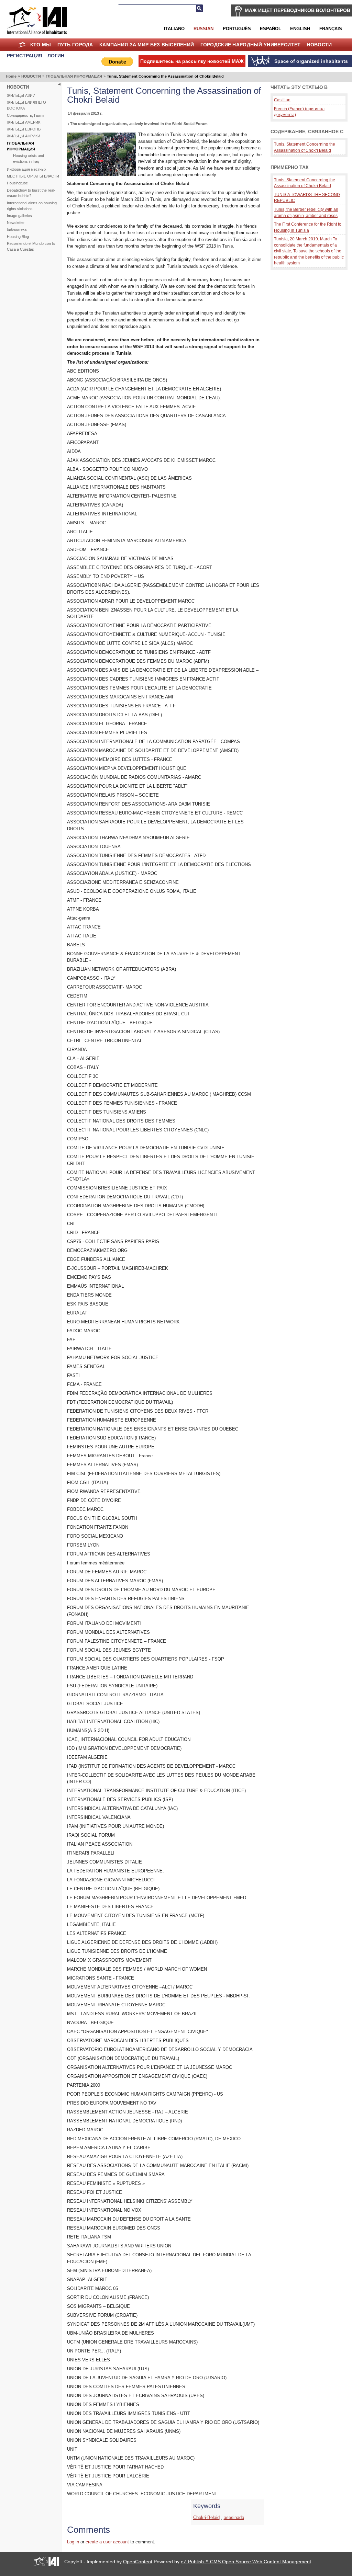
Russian (203, 29)
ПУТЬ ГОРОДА (75, 45)
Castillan (282, 100)
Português (237, 29)
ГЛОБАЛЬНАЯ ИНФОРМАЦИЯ (74, 76)
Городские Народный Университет (251, 45)
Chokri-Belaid (206, 2517)
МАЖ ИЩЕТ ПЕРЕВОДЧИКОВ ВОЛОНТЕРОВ (298, 10)
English (300, 29)
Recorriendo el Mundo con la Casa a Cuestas (31, 246)
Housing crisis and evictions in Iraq (29, 158)
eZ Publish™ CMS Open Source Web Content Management (246, 2562)
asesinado (234, 2517)
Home (22, 45)
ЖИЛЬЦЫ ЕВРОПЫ (24, 129)
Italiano (174, 29)
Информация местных (27, 169)
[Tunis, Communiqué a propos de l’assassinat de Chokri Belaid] (101, 175)
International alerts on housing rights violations (32, 206)
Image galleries (19, 216)
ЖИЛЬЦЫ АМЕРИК (24, 122)
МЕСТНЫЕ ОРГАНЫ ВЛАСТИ (33, 176)
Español (271, 29)
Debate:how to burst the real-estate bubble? (31, 193)
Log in (73, 2542)
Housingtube (17, 183)
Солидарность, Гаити (25, 115)
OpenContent (138, 2562)
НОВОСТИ (319, 45)
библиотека (17, 229)
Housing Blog (18, 237)
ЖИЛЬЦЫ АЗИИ (21, 95)
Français (331, 29)
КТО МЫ (41, 45)
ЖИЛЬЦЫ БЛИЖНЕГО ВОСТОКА (26, 105)
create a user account (107, 2542)
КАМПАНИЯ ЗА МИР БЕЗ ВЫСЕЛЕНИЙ (147, 45)
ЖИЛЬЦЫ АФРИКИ (24, 136)
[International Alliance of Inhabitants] (37, 20)
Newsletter (16, 223)
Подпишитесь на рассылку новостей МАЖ (192, 61)
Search (199, 8)
